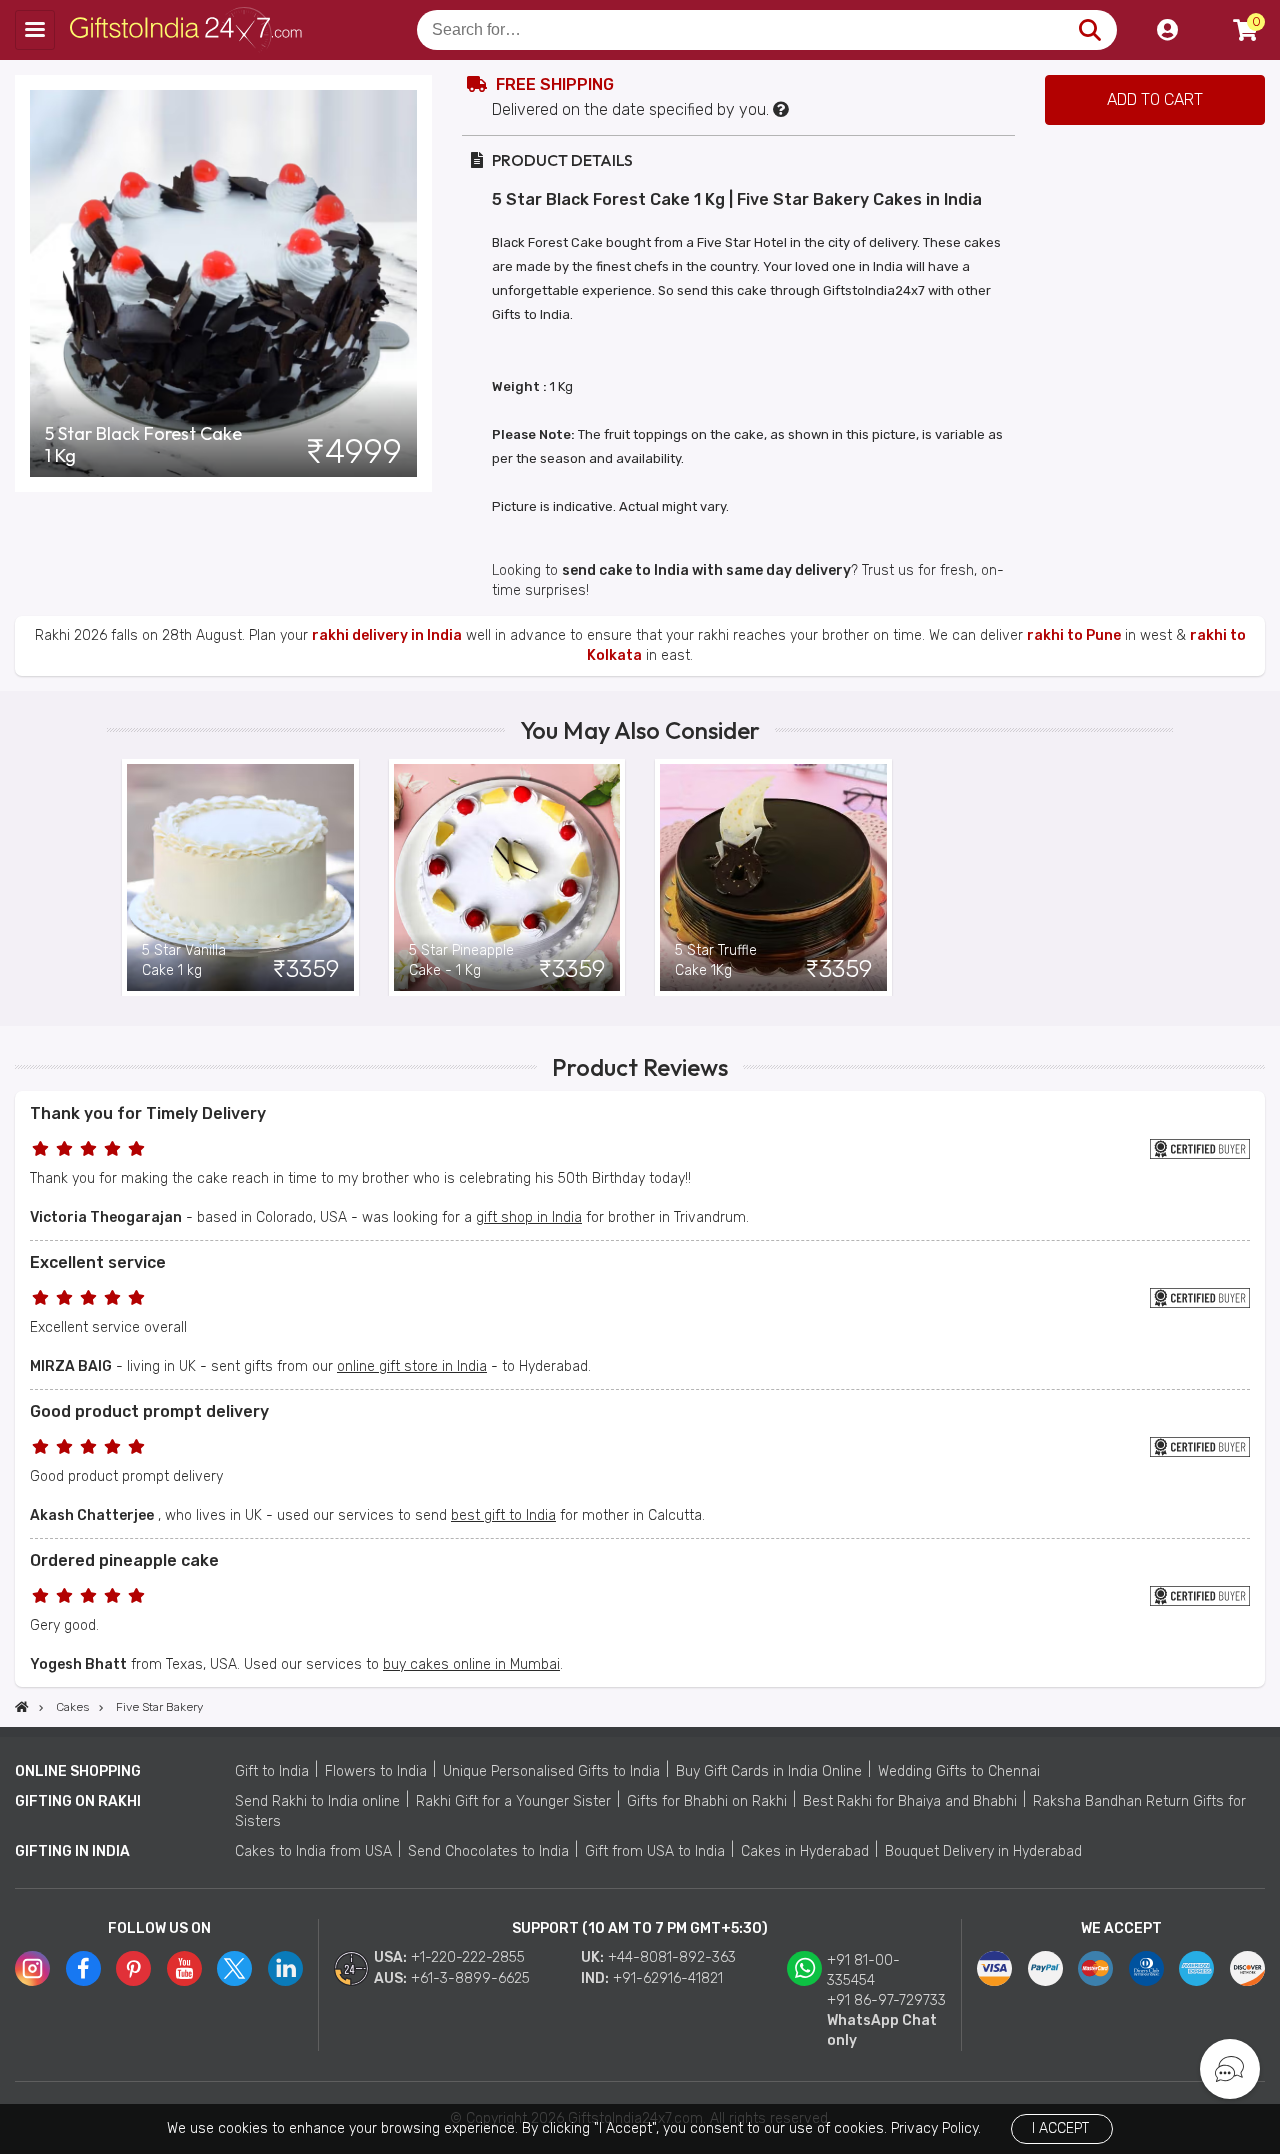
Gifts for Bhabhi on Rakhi (707, 1801)
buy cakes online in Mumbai (471, 1664)
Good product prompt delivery (149, 1411)
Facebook (83, 1968)
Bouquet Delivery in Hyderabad (983, 1851)
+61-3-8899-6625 (470, 1978)
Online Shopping (78, 1771)
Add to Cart (1155, 99)
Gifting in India (72, 1851)
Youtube (184, 1968)
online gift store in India (412, 1366)
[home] (22, 1707)
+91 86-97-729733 (886, 2000)
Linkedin (285, 1968)
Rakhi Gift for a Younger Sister (513, 1801)
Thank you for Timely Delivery (148, 1113)
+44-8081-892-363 (672, 1957)
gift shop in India (529, 1217)
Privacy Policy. (936, 2128)
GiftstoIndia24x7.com (191, 30)
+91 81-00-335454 (863, 1970)
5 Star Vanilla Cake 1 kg (184, 960)
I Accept (1060, 2128)
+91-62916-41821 (668, 1978)
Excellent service (98, 1262)
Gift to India (272, 1771)
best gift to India (503, 1515)
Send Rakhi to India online (317, 1801)
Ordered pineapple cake (124, 1560)
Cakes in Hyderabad (805, 1851)
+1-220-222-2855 (468, 1957)
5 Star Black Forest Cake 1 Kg (143, 445)
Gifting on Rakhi (78, 1801)
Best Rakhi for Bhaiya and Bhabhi (910, 1801)
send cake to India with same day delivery (706, 570)
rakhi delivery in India (387, 635)
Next (1158, 877)
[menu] (35, 30)
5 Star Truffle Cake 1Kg (716, 960)
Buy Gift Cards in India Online (769, 1771)
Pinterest (133, 1968)
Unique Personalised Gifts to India (551, 1771)
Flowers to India (376, 1771)
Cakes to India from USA (313, 1851)
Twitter (234, 1968)
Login (1167, 30)
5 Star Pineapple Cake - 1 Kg (461, 960)
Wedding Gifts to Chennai (959, 1771)
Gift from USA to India (655, 1851)
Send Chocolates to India (488, 1851)
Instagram (32, 1968)
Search (1089, 30)
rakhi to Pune (1074, 635)
